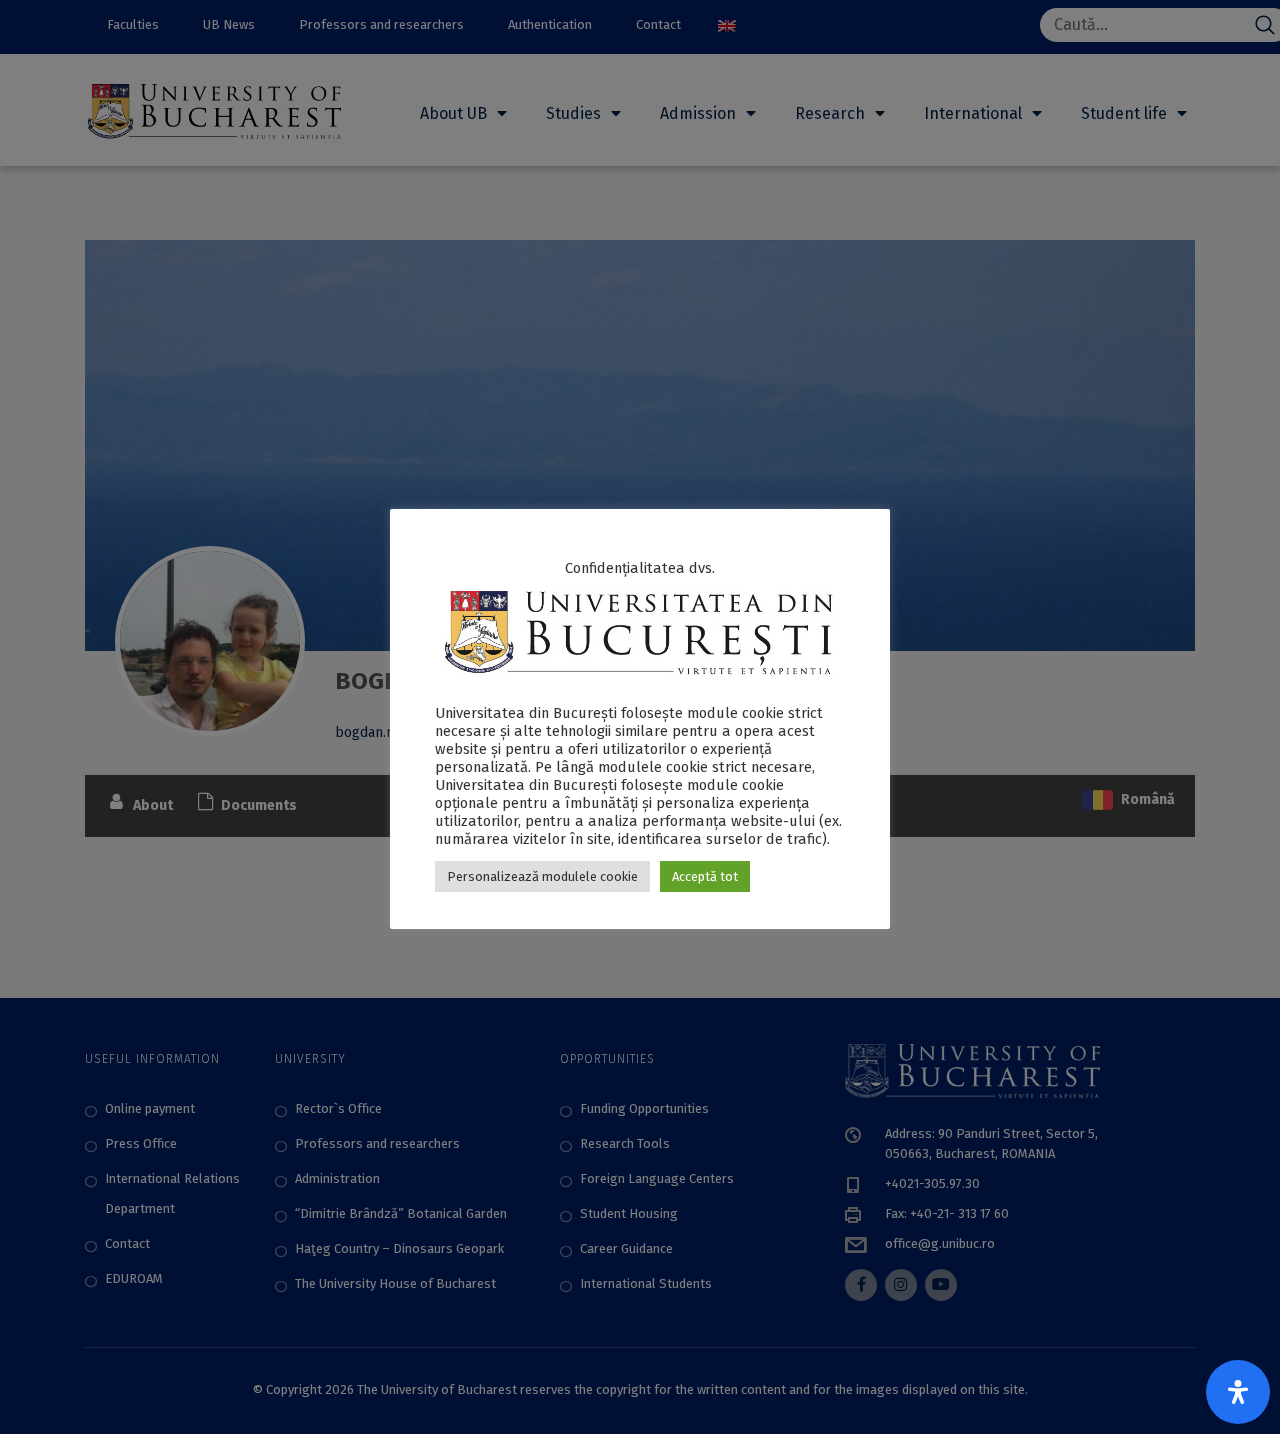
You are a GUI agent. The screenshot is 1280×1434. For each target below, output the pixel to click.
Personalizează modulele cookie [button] (542, 876)
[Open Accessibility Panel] (1238, 1392)
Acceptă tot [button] (705, 876)
